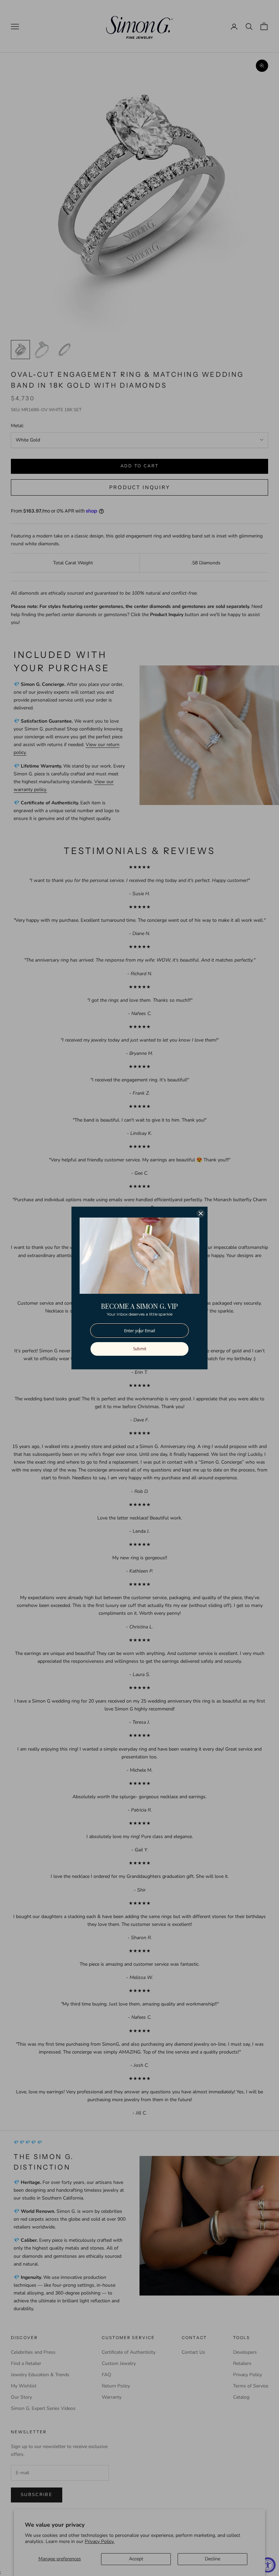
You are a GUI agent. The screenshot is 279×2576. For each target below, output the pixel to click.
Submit (140, 1349)
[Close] (201, 1213)
